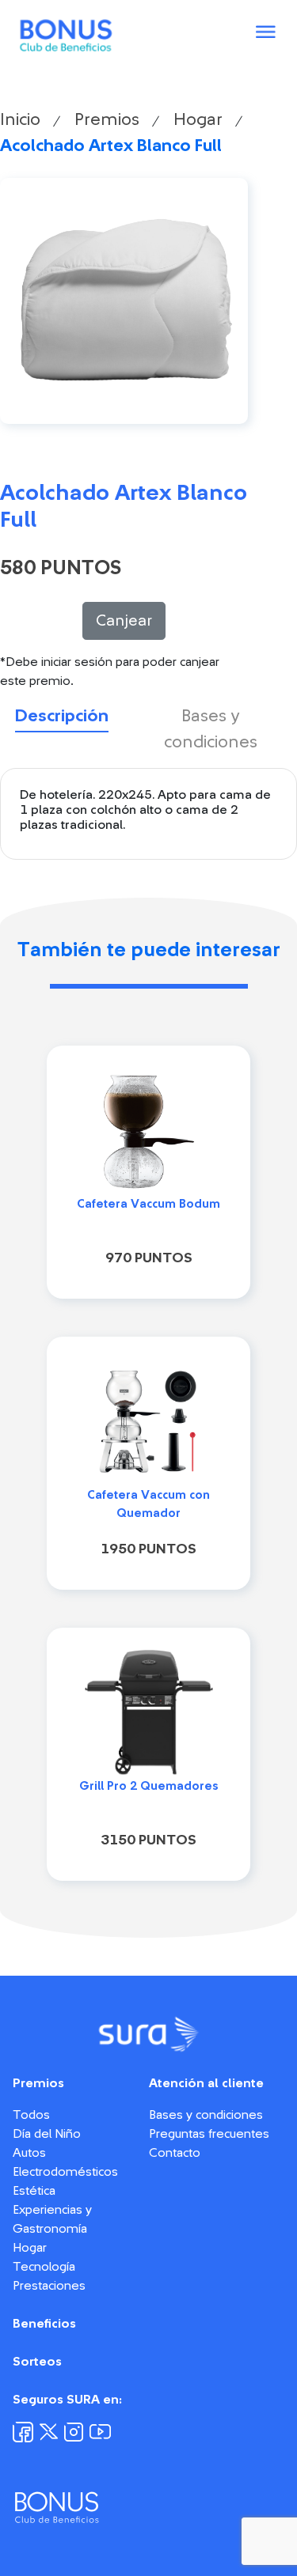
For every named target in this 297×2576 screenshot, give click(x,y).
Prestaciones (49, 2286)
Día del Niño (47, 2134)
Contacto (175, 2153)
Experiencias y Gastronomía (52, 2219)
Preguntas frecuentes (209, 2134)
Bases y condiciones (206, 2115)
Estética (34, 2191)
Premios (107, 119)
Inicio (20, 119)
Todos (31, 2115)
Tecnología (44, 2267)
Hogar (198, 119)
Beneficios (44, 2324)
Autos (29, 2153)
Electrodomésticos (65, 2172)
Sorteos (37, 2362)
